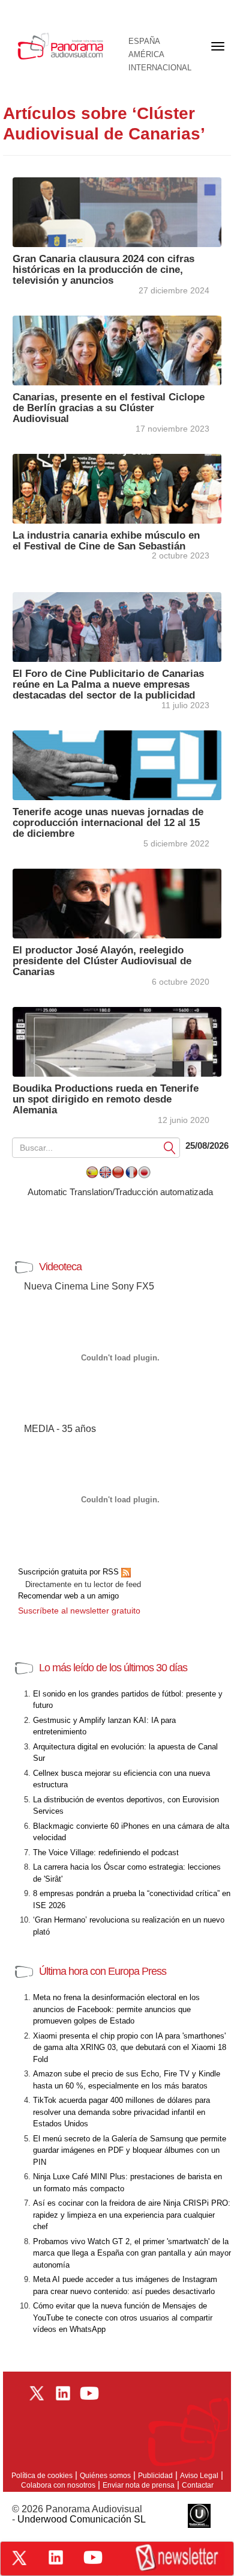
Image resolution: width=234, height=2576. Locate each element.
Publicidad (155, 2476)
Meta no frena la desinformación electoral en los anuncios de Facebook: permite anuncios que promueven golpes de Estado (116, 2009)
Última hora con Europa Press (103, 1971)
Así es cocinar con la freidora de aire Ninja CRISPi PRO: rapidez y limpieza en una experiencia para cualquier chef (132, 2215)
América (146, 55)
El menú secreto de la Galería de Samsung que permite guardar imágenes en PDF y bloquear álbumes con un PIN (130, 2150)
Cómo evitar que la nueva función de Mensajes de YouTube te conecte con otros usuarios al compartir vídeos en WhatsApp (123, 2317)
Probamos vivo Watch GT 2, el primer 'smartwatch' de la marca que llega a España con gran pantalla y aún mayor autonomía (132, 2253)
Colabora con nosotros (58, 2485)
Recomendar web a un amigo (68, 1596)
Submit (170, 1147)
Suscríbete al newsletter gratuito (79, 1611)
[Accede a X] (19, 2558)
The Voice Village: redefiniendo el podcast (106, 1852)
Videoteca (60, 1267)
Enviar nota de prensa (139, 2485)
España (144, 41)
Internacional (160, 68)
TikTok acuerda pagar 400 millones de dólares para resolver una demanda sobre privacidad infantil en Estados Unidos (121, 2112)
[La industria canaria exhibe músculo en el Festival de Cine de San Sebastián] (117, 488)
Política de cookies (42, 2476)
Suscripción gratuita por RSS (70, 1572)
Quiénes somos (105, 2476)
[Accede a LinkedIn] (56, 2557)
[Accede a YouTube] (93, 2557)
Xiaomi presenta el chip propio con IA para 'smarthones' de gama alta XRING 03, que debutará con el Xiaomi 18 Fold (130, 2048)
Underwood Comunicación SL (82, 2519)
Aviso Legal (199, 2476)
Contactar (198, 2485)
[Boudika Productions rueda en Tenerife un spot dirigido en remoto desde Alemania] (117, 1041)
